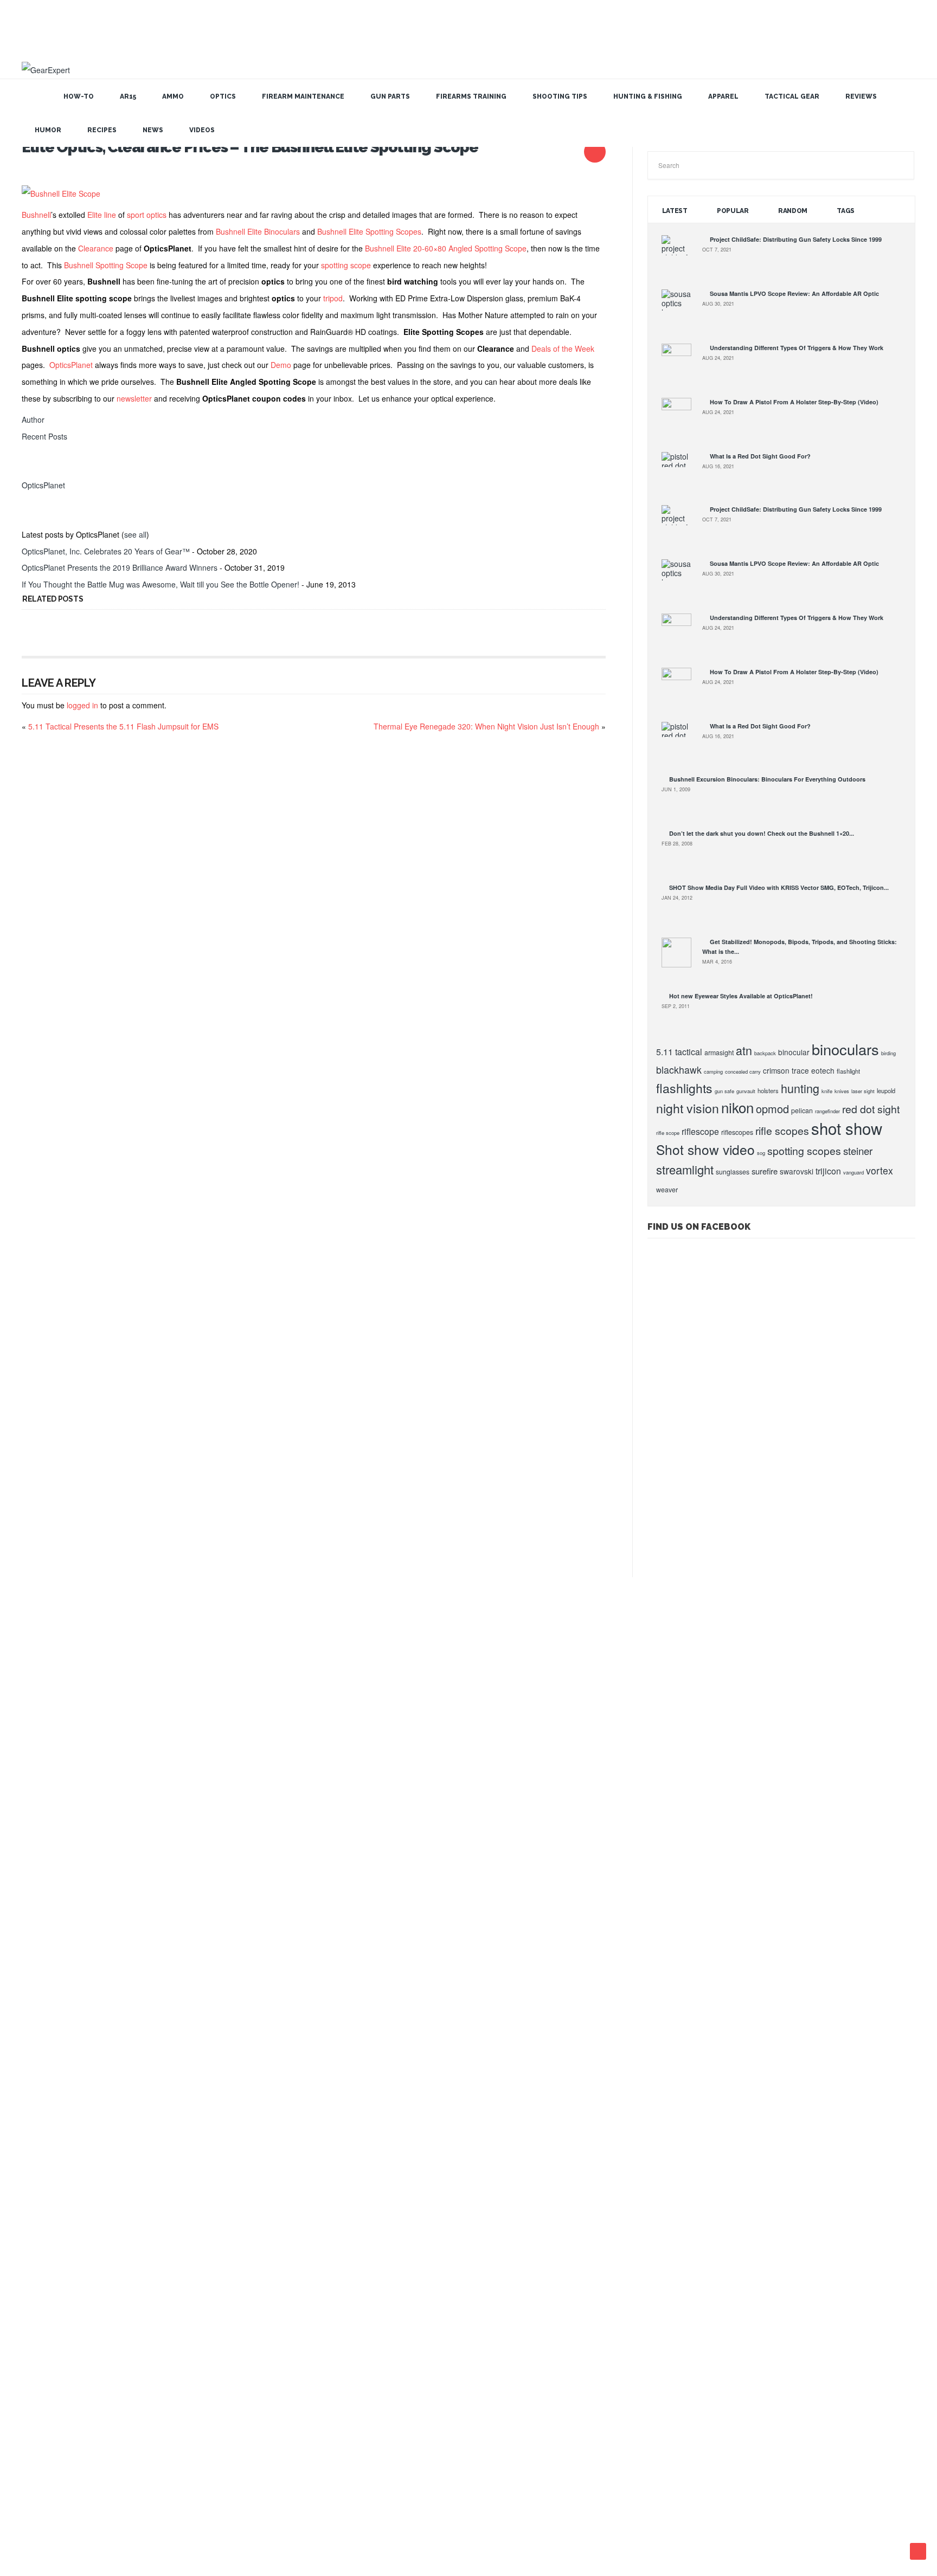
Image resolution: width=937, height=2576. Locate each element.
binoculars (845, 1049)
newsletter (134, 398)
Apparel (723, 96)
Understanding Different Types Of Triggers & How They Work (797, 348)
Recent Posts (44, 436)
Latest (675, 211)
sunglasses (733, 1172)
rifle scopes (782, 1131)
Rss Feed (428, 2505)
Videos (202, 130)
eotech (823, 1070)
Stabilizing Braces (47, 2372)
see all (135, 534)
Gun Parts (390, 96)
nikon (737, 1107)
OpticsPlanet (71, 365)
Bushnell (36, 215)
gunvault (746, 1091)
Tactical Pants (42, 2409)
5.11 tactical (679, 1052)
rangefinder (827, 1111)
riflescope (700, 1131)
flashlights (684, 1088)
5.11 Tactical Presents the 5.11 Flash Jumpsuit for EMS (123, 726)
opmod (772, 1109)
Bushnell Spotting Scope (106, 265)
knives (842, 1091)
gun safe (724, 1091)
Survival (34, 2391)
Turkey (33, 2446)
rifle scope (668, 1133)
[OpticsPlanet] (35, 468)
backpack (765, 1053)
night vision (688, 1108)
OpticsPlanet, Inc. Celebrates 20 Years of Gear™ (106, 551)
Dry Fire (35, 2205)
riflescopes (737, 1132)
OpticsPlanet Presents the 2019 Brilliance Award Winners (120, 567)
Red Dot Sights (44, 2280)
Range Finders (43, 2261)
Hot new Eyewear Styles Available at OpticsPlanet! (741, 996)
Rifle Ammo (38, 2298)
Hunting (34, 1909)
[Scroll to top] (918, 2551)
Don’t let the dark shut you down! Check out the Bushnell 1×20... (762, 833)
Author (33, 419)
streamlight (685, 1169)
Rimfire (33, 2335)
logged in (82, 705)
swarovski (797, 1171)
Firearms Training (471, 96)
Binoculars (38, 2131)
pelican (802, 1111)
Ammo (173, 96)
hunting (800, 1088)
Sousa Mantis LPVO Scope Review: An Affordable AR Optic (794, 293)
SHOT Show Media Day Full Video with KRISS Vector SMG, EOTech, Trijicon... (779, 887)
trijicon (828, 1171)
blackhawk (679, 1070)
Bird (29, 2149)
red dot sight (871, 1109)
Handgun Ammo (45, 2224)
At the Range (41, 2094)
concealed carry (743, 1071)
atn (744, 1050)
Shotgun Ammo (44, 2354)
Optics (223, 96)
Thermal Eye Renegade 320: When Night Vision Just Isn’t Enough (486, 726)
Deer (30, 2187)
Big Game (37, 2113)
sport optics (147, 215)
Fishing (33, 1927)
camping (713, 1071)
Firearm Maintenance (303, 96)
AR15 (128, 96)
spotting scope (346, 265)
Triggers (35, 2427)
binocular (794, 1052)
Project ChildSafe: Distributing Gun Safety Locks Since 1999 (796, 239)
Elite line (102, 215)
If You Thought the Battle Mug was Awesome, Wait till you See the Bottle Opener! (161, 584)
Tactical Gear (792, 96)
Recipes (102, 130)
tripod (333, 298)
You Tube (461, 2505)
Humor (48, 130)
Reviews (861, 96)
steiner (858, 1151)
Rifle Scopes (40, 2316)
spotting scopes (804, 1151)
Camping (36, 2168)
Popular (733, 211)
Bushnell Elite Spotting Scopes (369, 231)
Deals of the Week (563, 348)
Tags (846, 211)
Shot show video (705, 1149)
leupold (886, 1090)
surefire (765, 1171)
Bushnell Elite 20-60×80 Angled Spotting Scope (446, 248)
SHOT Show (40, 2038)
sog (761, 1153)
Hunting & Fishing (648, 96)
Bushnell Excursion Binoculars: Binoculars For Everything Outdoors (767, 779)
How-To (79, 96)
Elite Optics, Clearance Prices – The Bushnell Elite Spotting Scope (250, 147)
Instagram (510, 2505)
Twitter (477, 2505)
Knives (33, 2242)
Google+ (445, 2505)
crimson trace (786, 1070)
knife (827, 1091)
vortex (880, 1170)
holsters (768, 1090)
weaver (667, 1190)
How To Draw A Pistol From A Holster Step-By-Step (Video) (794, 402)
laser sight (863, 1091)
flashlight (848, 1071)
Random (793, 211)
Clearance (96, 248)
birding (888, 1053)
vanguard (853, 1172)
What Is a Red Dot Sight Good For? (760, 456)
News (153, 130)
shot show (847, 1128)
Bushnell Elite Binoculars (258, 231)
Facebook (493, 2505)
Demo (281, 365)
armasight (719, 1053)
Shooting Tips (560, 96)
